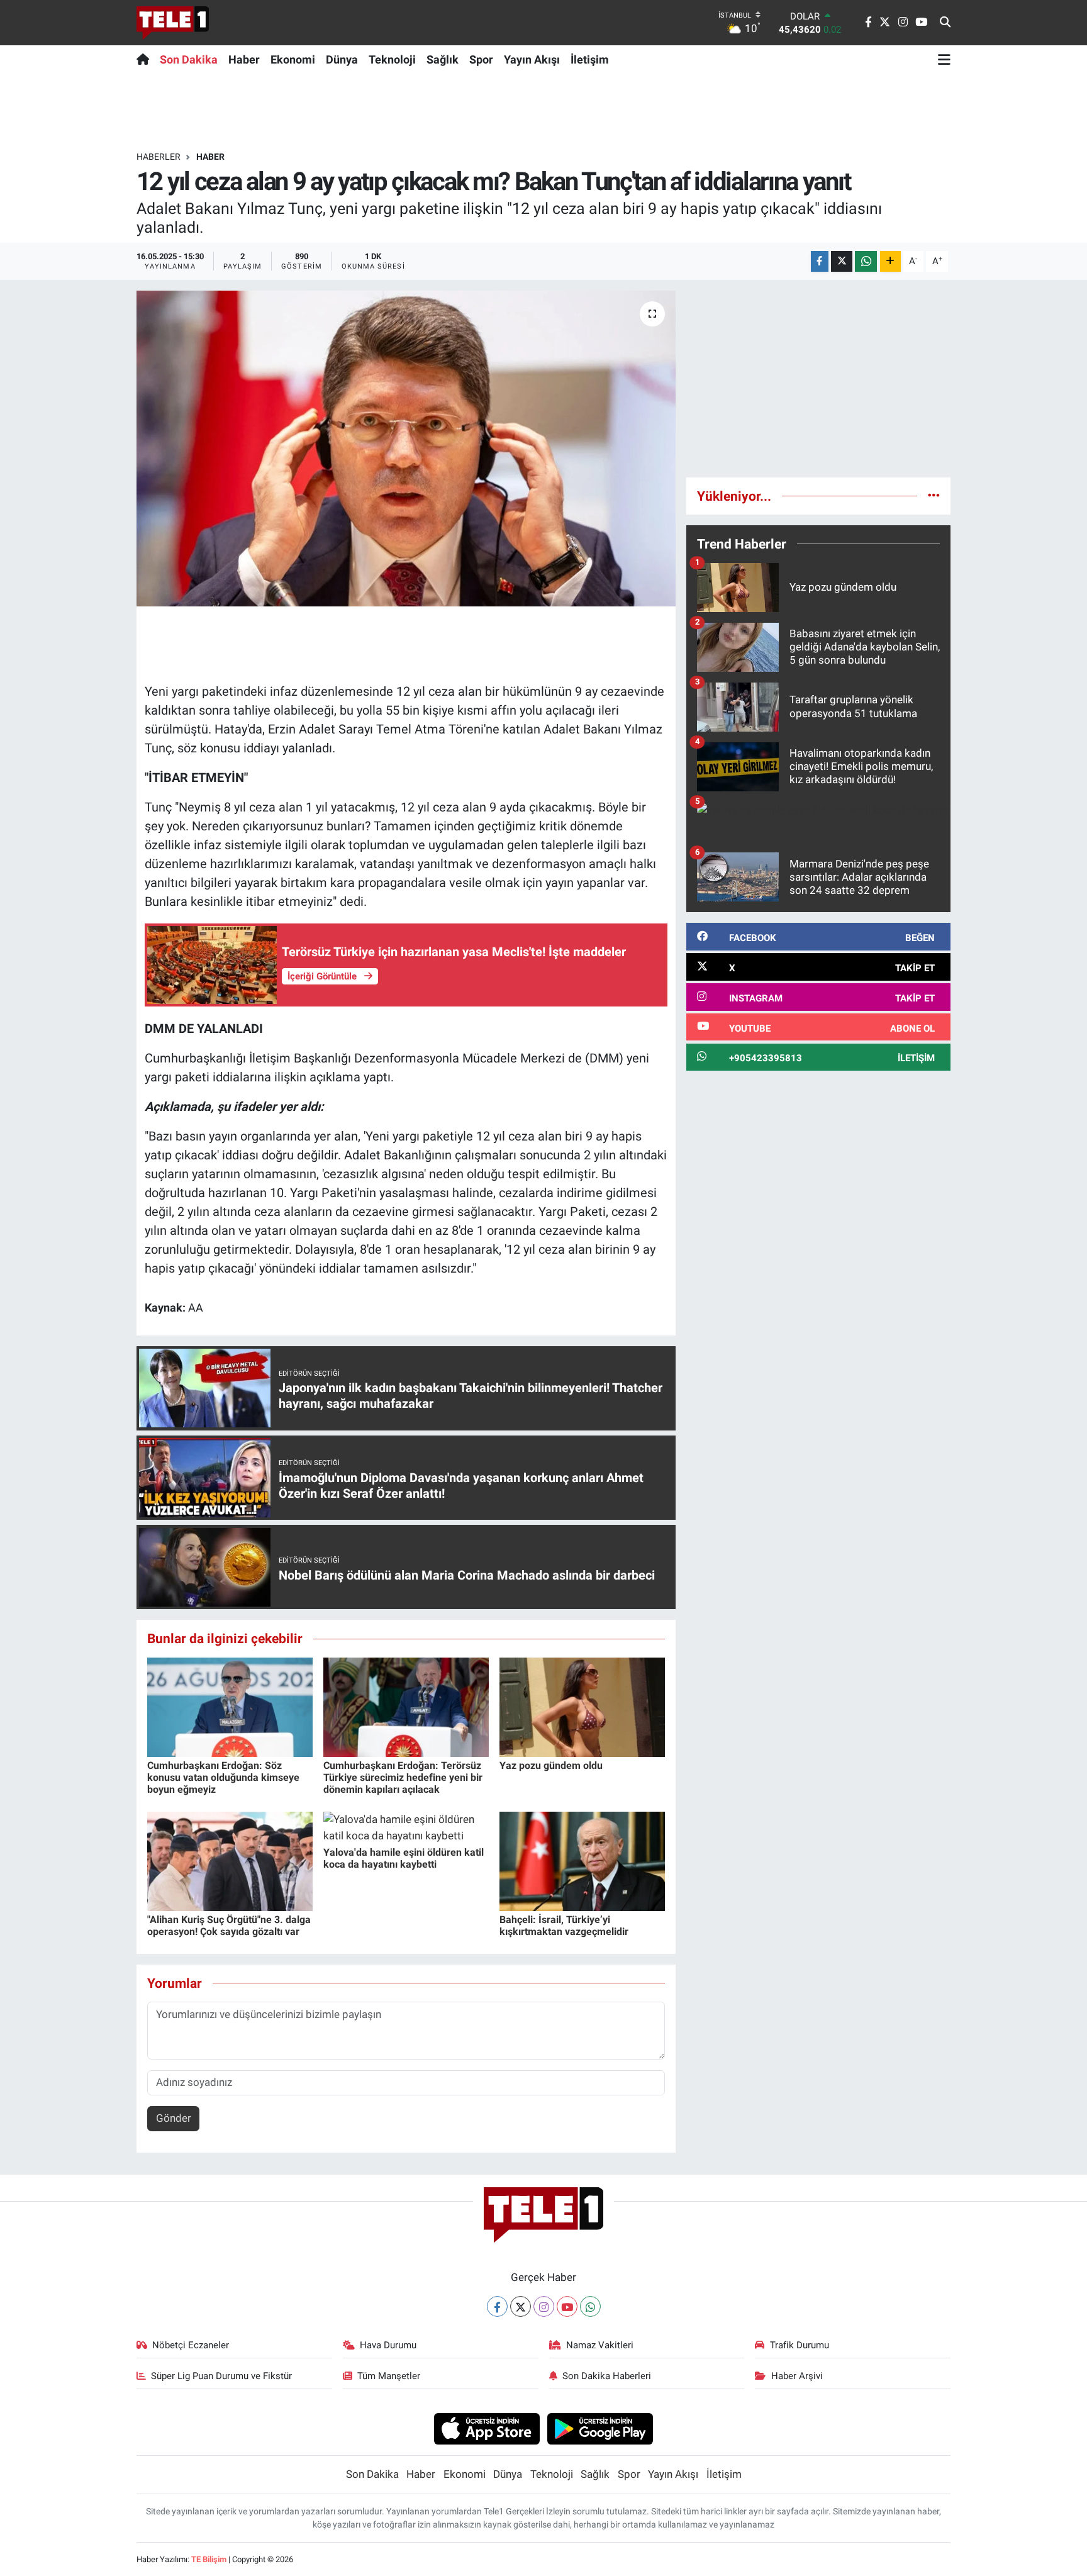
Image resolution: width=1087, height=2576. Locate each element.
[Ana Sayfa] (146, 59)
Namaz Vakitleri (600, 2345)
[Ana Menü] (944, 59)
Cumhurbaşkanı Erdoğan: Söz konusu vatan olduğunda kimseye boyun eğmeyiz (223, 1777)
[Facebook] (497, 2306)
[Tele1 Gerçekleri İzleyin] (173, 23)
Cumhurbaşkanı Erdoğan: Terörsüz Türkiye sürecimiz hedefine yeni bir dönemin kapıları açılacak (403, 1777)
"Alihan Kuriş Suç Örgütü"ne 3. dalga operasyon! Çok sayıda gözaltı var (229, 1926)
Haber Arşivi (797, 2376)
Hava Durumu (388, 2345)
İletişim (590, 59)
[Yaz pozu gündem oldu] (582, 1706)
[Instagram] (544, 2306)
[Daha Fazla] (890, 261)
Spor (481, 59)
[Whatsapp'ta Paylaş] (866, 261)
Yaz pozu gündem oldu (551, 1765)
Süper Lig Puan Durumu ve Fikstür (221, 2376)
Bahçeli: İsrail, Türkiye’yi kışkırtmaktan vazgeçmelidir (564, 1926)
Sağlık (443, 59)
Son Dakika (189, 59)
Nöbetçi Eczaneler (191, 2345)
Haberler (159, 157)
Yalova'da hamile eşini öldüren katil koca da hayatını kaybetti (404, 1858)
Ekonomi (293, 59)
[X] (521, 2306)
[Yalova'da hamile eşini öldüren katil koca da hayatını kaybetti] (406, 1827)
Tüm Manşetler (389, 2376)
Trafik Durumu (800, 2345)
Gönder (174, 2118)
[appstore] (487, 2428)
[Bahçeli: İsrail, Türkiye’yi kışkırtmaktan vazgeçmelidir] (582, 1860)
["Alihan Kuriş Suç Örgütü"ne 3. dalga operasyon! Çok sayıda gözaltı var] (230, 1860)
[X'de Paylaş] (842, 261)
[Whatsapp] (590, 2306)
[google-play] (600, 2428)
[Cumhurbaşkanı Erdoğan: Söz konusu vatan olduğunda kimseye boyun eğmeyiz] (230, 1706)
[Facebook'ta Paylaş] (820, 261)
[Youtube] (567, 2306)
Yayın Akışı (532, 59)
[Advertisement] (818, 379)
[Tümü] (934, 496)
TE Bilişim (209, 2559)
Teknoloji (392, 59)
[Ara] (945, 23)
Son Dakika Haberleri (607, 2376)
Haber (244, 59)
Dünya (342, 59)
